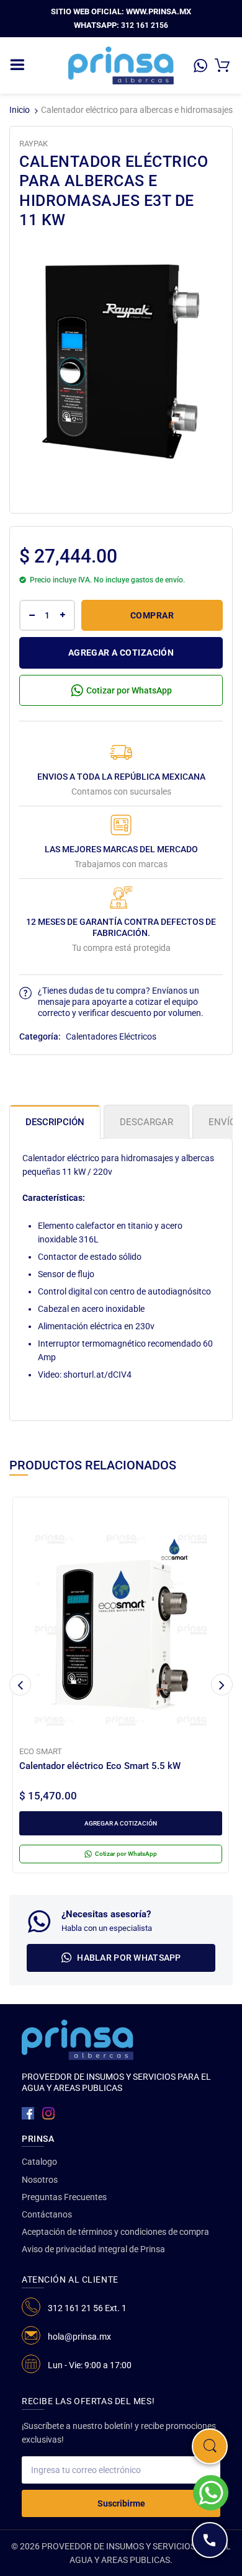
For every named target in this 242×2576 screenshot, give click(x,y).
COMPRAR (152, 615)
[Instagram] (48, 2113)
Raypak (34, 144)
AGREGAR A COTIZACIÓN (121, 653)
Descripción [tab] (55, 1122)
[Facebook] (28, 2113)
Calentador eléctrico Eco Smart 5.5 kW (100, 1766)
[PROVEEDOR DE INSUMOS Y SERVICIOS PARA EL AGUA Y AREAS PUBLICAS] (121, 65)
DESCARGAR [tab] (146, 1122)
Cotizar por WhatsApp (129, 690)
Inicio (20, 110)
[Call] (210, 2540)
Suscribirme (121, 2503)
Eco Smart (41, 1751)
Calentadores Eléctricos (111, 1036)
